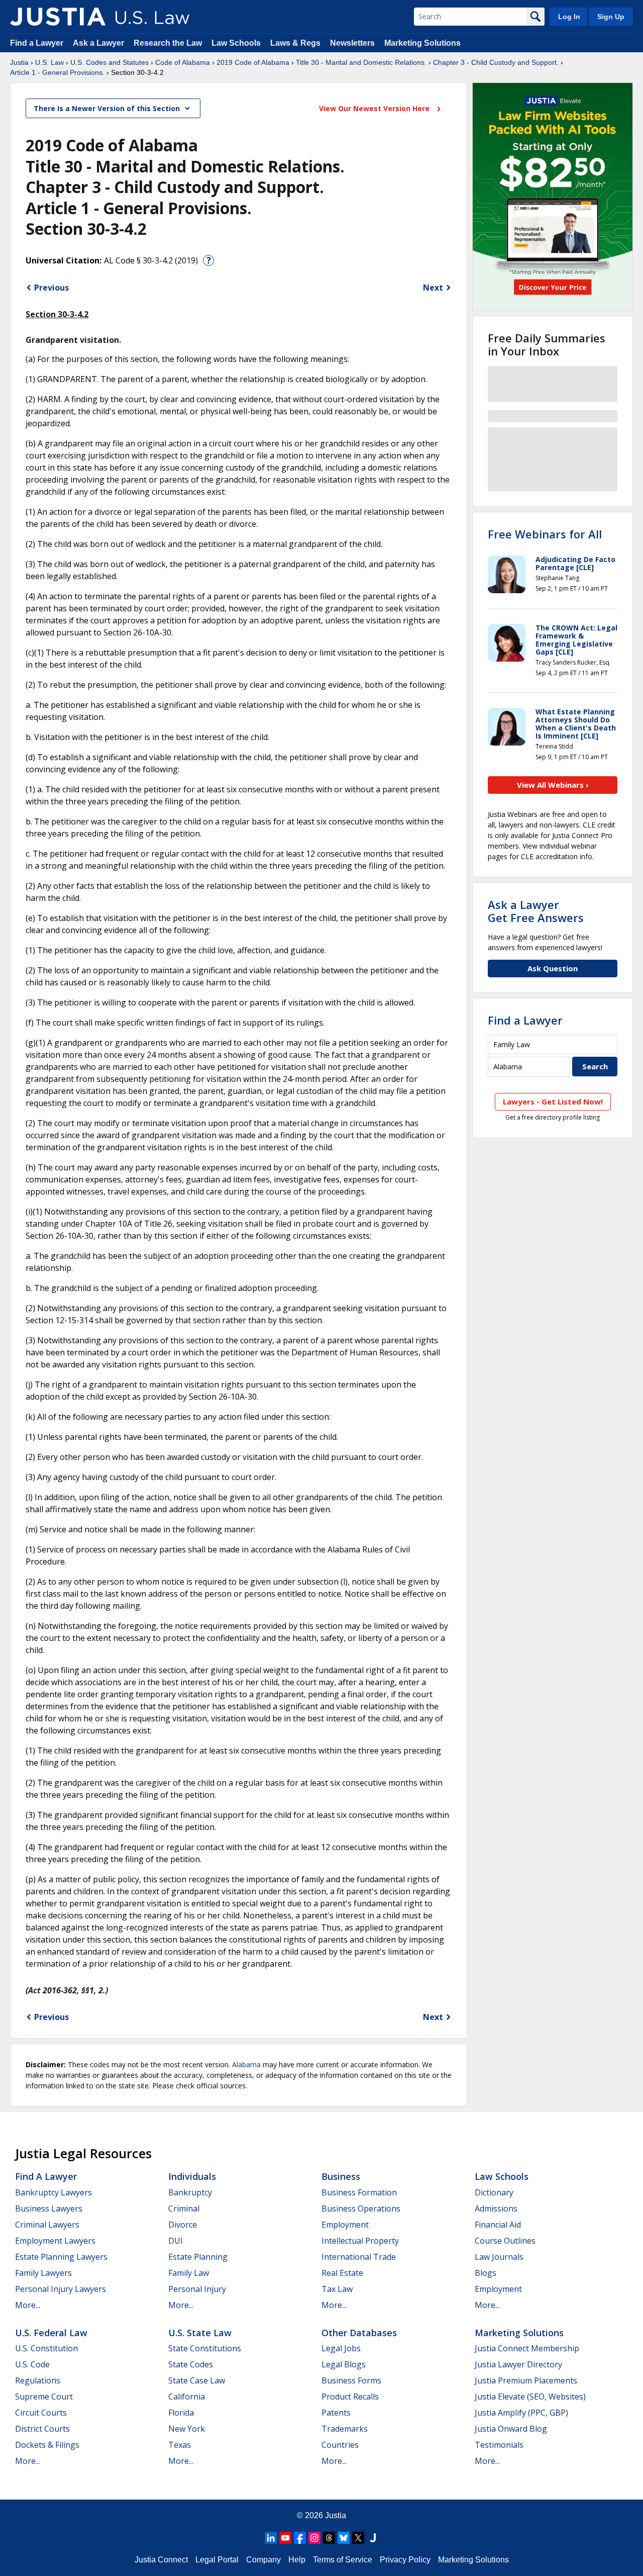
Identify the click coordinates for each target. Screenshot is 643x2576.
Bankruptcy (190, 2192)
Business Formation (359, 2192)
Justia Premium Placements (526, 2380)
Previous (51, 288)
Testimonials (499, 2445)
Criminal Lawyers (47, 2225)
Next (433, 288)
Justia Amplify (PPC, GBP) (521, 2413)
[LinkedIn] (271, 2538)
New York (187, 2429)
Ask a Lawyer (99, 43)
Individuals (192, 2176)
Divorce (183, 2225)
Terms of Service (343, 2560)
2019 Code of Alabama (253, 62)
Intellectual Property (360, 2241)
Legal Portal (217, 2560)
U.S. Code (32, 2364)
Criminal (184, 2209)
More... (28, 2305)
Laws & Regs (295, 43)
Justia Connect (161, 2560)
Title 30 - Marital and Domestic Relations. (361, 62)
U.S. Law (49, 62)
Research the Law (168, 43)
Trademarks (345, 2429)
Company (263, 2560)
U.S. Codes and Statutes (110, 62)
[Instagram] (314, 2538)
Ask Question (553, 968)
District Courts (42, 2429)
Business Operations (361, 2209)
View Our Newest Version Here (375, 108)
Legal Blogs (344, 2364)
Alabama (246, 2064)
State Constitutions (205, 2348)
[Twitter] (358, 2538)
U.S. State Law (200, 2333)
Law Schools (236, 43)
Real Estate (342, 2273)
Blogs (486, 2273)
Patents (336, 2413)
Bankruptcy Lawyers (53, 2192)
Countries (340, 2445)
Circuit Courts (41, 2413)
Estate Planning (198, 2257)
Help (297, 2560)
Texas (180, 2445)
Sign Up (611, 17)
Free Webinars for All (545, 534)
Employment (345, 2225)
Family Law (189, 2273)
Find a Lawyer (37, 43)
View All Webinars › (553, 785)
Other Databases (359, 2333)
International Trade (359, 2257)
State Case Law (197, 2380)
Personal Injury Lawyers (61, 2289)
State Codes (191, 2364)
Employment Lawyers (55, 2241)
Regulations (38, 2380)
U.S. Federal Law (51, 2333)
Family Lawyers (43, 2273)
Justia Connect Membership (527, 2348)
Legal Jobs (341, 2348)
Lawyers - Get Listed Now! (553, 1101)
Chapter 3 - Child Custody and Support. (496, 62)
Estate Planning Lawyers (61, 2257)
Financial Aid (498, 2225)
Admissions (496, 2209)
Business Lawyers (49, 2209)
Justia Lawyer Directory (518, 2364)
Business (341, 2176)
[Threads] (329, 2538)
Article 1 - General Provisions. (57, 72)
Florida (181, 2413)
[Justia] (58, 17)
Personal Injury (197, 2289)
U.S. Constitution (46, 2348)
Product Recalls (350, 2397)
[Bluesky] (344, 2538)
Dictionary (494, 2192)
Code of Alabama (183, 62)
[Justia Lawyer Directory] (373, 2538)
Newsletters (352, 43)
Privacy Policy (405, 2560)
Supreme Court (44, 2397)
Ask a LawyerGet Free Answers (536, 911)
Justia (19, 62)
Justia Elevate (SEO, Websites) (530, 2397)
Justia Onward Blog (511, 2429)
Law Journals (499, 2257)
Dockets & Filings (47, 2445)
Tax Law (337, 2289)
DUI (176, 2241)
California (187, 2397)
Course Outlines (505, 2241)
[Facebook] (300, 2538)
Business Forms (351, 2380)
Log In (569, 17)
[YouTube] (285, 2538)
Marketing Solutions (422, 43)
